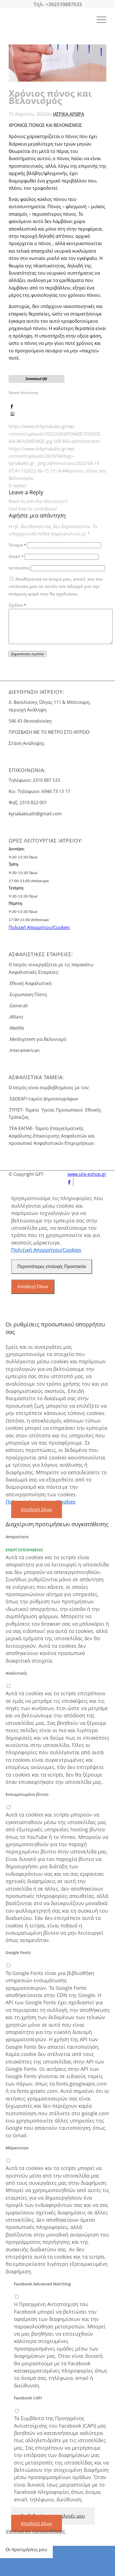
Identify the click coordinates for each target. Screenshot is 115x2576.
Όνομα (17, 545)
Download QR (36, 379)
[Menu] (99, 19)
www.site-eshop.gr (87, 1174)
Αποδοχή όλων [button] (37, 1509)
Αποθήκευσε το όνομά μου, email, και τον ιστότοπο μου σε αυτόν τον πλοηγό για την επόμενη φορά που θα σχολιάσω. (56, 586)
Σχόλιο (17, 605)
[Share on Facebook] (12, 406)
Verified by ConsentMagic (35, 2531)
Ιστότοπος (19, 568)
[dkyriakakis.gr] (48, 19)
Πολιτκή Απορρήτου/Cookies (39, 927)
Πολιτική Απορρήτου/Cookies (46, 1250)
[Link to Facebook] (69, 1182)
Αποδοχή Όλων (33, 1287)
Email (16, 556)
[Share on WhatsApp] (13, 414)
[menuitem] (99, 19)
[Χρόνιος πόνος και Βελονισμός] (57, 80)
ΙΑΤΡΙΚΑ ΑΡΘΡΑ (69, 114)
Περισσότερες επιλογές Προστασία (52, 1266)
